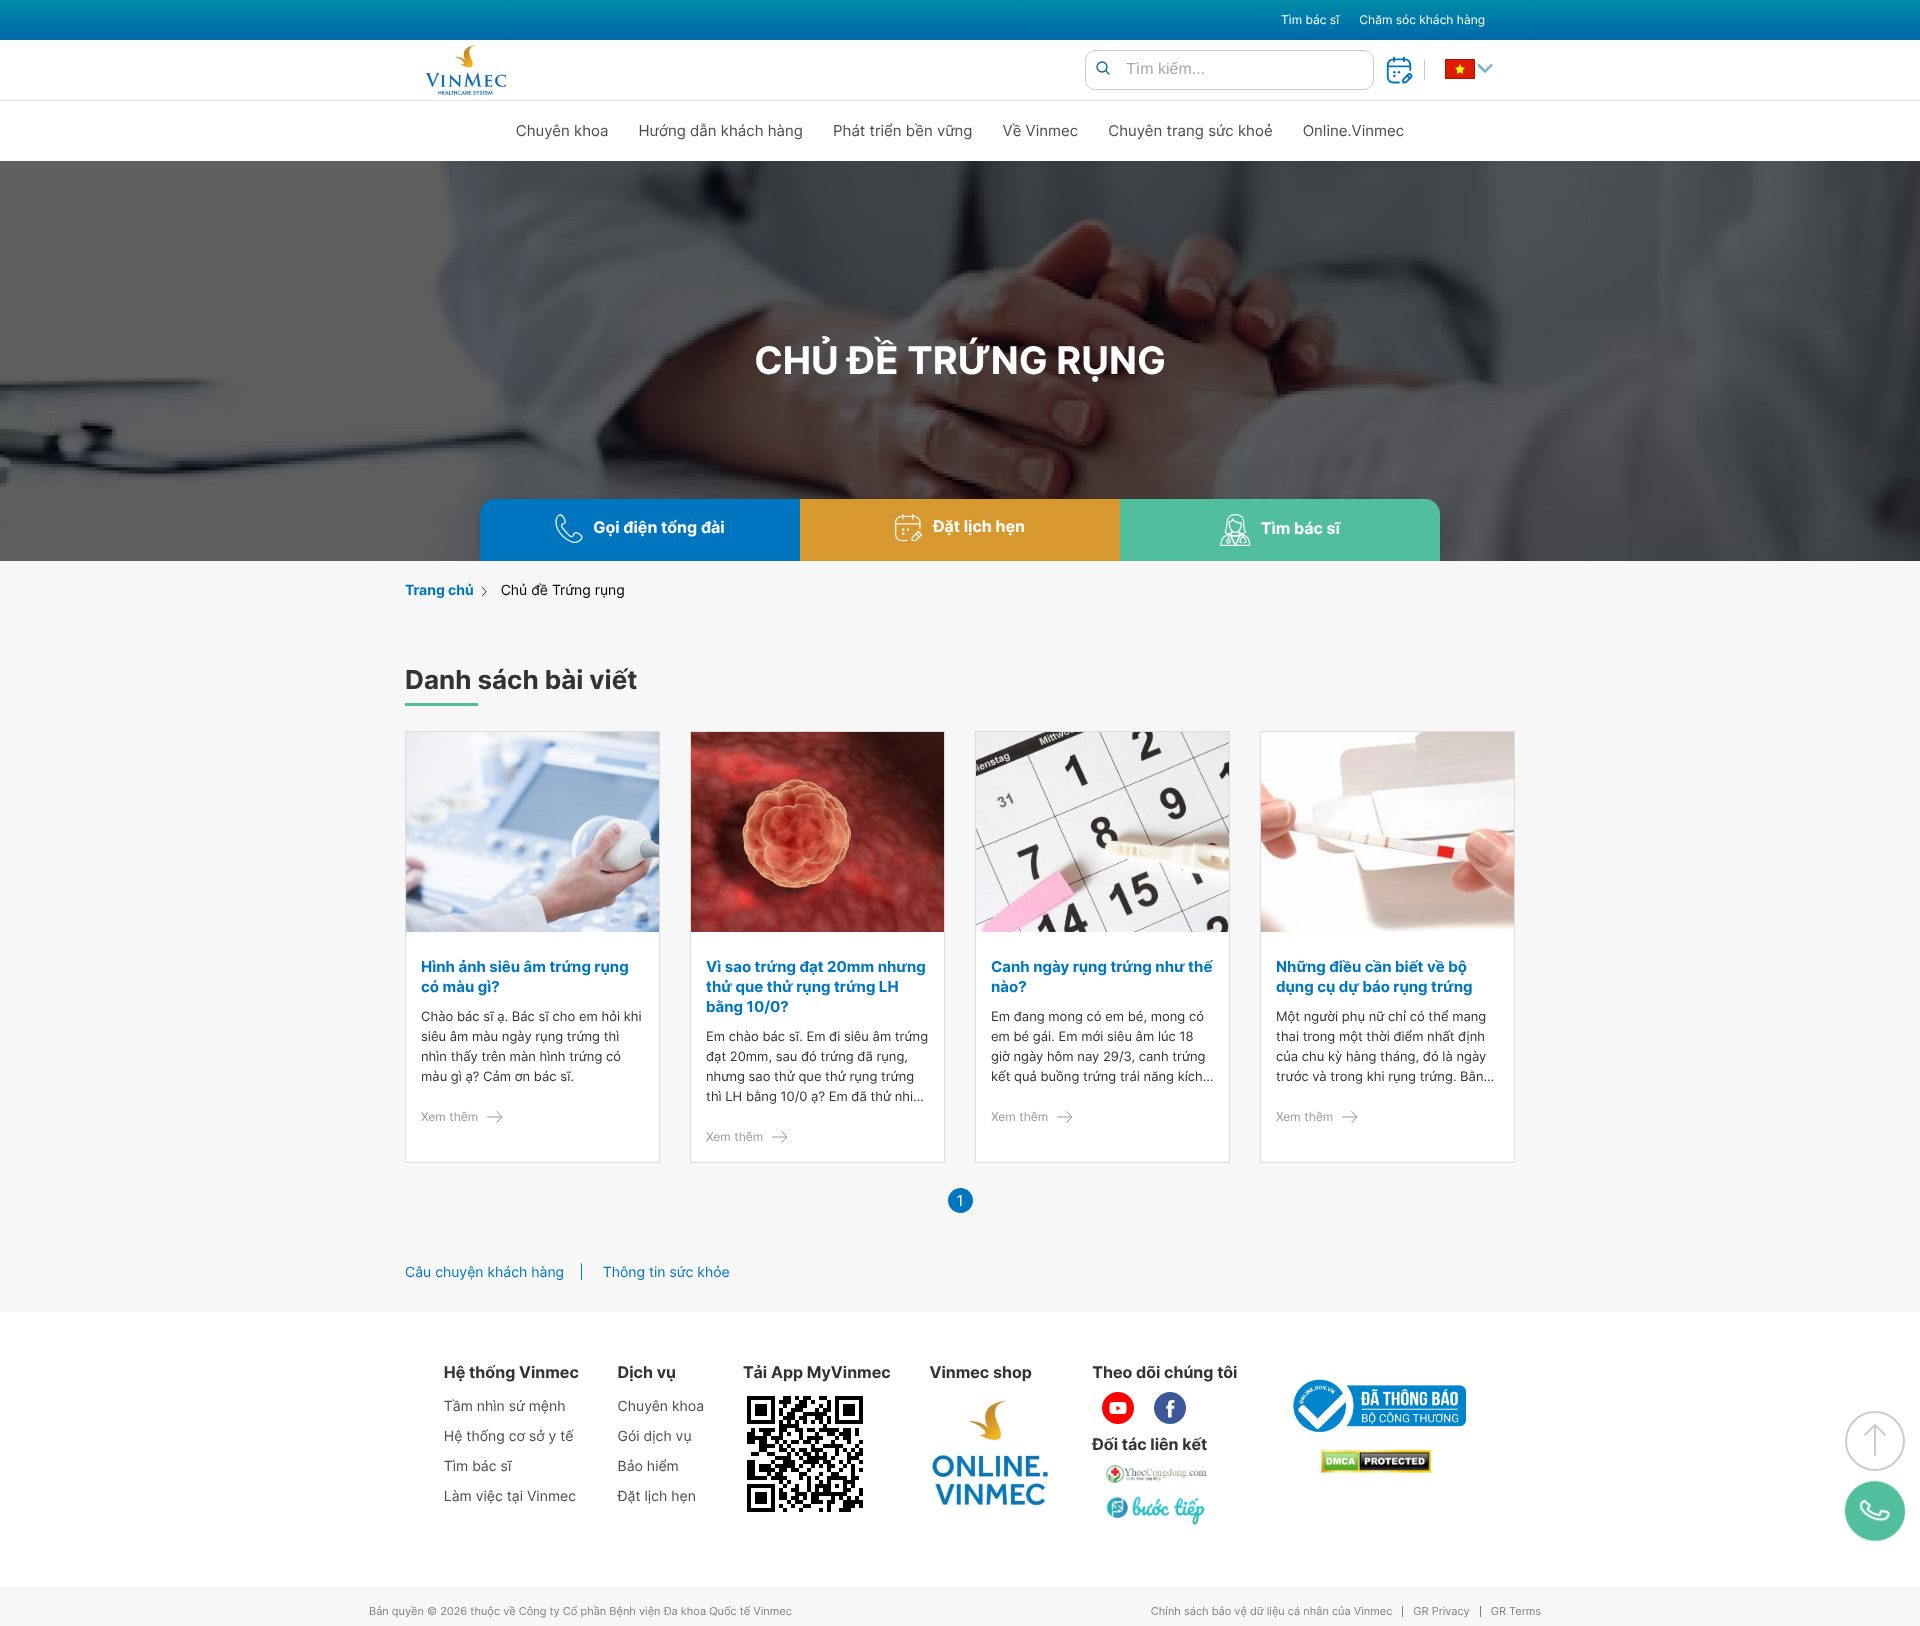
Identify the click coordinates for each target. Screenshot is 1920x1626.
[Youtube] (1118, 1408)
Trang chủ (439, 590)
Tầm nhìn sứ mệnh (505, 1406)
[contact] (1875, 1511)
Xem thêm (449, 1116)
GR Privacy (1441, 1611)
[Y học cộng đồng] (1157, 1474)
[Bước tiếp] (1157, 1510)
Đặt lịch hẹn (657, 1496)
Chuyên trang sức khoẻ (1190, 130)
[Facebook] (1170, 1408)
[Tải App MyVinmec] (805, 1454)
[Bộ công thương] (1376, 1406)
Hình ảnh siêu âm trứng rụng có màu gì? (525, 976)
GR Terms (1516, 1611)
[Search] (1103, 69)
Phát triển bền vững (903, 130)
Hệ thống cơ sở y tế (509, 1436)
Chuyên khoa (562, 130)
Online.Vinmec (1354, 130)
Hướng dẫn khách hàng (721, 130)
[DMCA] (1376, 1461)
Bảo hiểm (648, 1466)
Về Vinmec (1041, 130)
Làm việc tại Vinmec (510, 1496)
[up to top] (1875, 1441)
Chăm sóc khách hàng (1422, 19)
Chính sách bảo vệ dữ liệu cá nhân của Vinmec (1272, 1611)
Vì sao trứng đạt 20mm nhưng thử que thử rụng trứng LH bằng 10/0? (816, 986)
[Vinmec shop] (991, 1454)
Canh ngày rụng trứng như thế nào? (1101, 976)
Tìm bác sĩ (1310, 19)
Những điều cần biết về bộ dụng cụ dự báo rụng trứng (1374, 976)
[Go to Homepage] (465, 70)
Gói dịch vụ (655, 1436)
